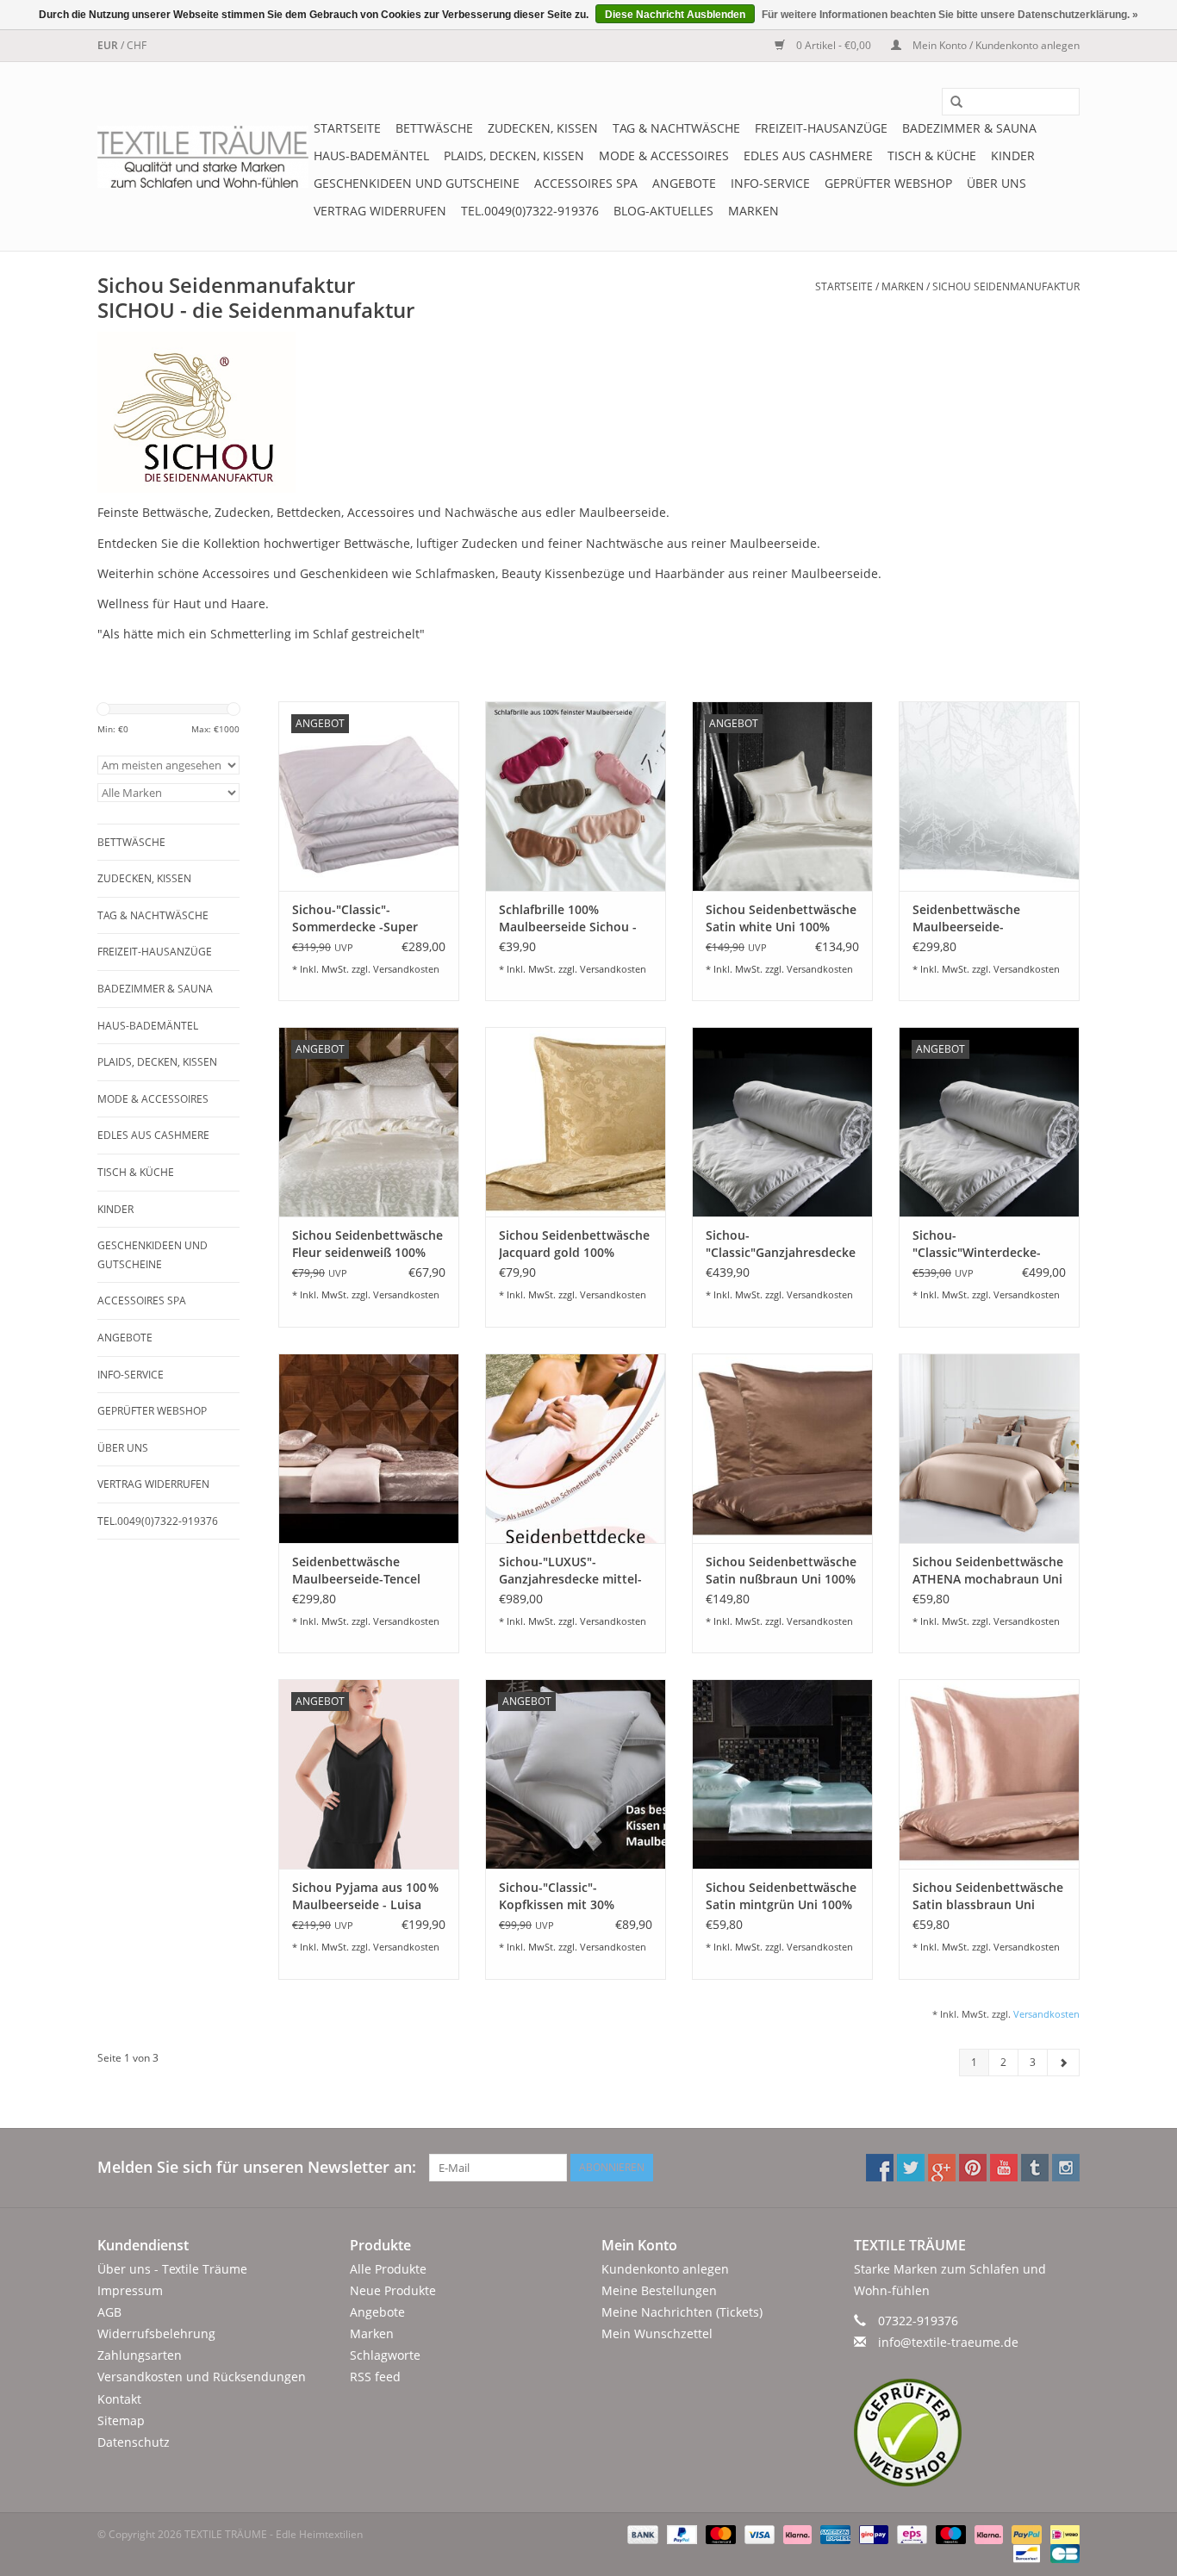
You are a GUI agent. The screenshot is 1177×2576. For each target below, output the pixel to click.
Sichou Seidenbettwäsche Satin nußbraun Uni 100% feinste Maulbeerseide (781, 1571)
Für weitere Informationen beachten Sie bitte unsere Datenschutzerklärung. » (950, 15)
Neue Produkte (393, 2290)
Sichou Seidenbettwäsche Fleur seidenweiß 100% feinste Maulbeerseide (367, 1244)
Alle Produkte (388, 2269)
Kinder (1013, 156)
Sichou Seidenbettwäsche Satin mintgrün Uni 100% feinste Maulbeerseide (781, 1896)
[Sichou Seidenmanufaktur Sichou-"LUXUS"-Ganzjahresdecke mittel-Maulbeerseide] (576, 1448)
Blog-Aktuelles (663, 211)
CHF (137, 45)
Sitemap (121, 2420)
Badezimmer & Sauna (969, 128)
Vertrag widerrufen (380, 211)
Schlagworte (385, 2355)
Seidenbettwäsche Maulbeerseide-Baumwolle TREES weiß (980, 918)
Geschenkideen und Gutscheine (417, 183)
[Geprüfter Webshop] (967, 2433)
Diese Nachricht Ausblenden (675, 15)
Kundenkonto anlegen (665, 2269)
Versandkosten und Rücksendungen (202, 2377)
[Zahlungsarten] (641, 2533)
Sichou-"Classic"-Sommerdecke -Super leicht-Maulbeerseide (355, 918)
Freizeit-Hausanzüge (821, 128)
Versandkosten (406, 969)
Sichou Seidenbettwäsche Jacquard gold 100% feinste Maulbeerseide (574, 1244)
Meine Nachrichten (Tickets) (682, 2312)
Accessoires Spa (586, 183)
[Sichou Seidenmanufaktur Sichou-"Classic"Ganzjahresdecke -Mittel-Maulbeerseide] (782, 1122)
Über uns (996, 183)
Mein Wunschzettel (657, 2333)
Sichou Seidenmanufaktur (1006, 286)
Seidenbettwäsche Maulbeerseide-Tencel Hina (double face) (356, 1571)
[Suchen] (950, 103)
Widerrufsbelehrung (156, 2333)
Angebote (684, 183)
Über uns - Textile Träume (172, 2269)
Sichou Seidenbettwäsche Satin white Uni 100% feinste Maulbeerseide (781, 918)
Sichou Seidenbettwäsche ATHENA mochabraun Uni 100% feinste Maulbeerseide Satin (988, 1571)
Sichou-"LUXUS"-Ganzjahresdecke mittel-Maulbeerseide (570, 1571)
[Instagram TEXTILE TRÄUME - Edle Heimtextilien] (1066, 2168)
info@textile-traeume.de (948, 2342)
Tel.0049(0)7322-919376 (530, 211)
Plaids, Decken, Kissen (514, 156)
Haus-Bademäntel (371, 156)
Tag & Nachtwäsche (676, 128)
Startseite (347, 128)
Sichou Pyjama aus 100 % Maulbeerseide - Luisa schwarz (365, 1896)
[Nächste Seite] (1063, 2063)
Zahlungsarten (140, 2355)
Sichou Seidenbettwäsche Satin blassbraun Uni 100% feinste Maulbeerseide (988, 1896)
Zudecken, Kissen (543, 128)
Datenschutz (134, 2442)
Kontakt (119, 2399)
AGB (109, 2312)
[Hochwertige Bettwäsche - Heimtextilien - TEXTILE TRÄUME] (203, 157)
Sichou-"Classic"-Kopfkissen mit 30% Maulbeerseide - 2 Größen (575, 1896)
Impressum (130, 2290)
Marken (754, 211)
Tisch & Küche (932, 156)
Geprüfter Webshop (888, 183)
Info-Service (770, 183)
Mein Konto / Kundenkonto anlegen (995, 45)
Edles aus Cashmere (808, 156)
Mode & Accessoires (664, 156)
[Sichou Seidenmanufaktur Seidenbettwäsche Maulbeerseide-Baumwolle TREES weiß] (989, 796)
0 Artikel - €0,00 (834, 45)
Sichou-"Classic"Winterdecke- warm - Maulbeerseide (978, 1244)
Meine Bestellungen (659, 2290)
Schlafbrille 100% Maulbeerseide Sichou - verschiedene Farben (568, 918)
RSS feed (375, 2377)
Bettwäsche (434, 128)
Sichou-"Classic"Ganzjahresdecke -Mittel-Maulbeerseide (781, 1244)
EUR (109, 45)
